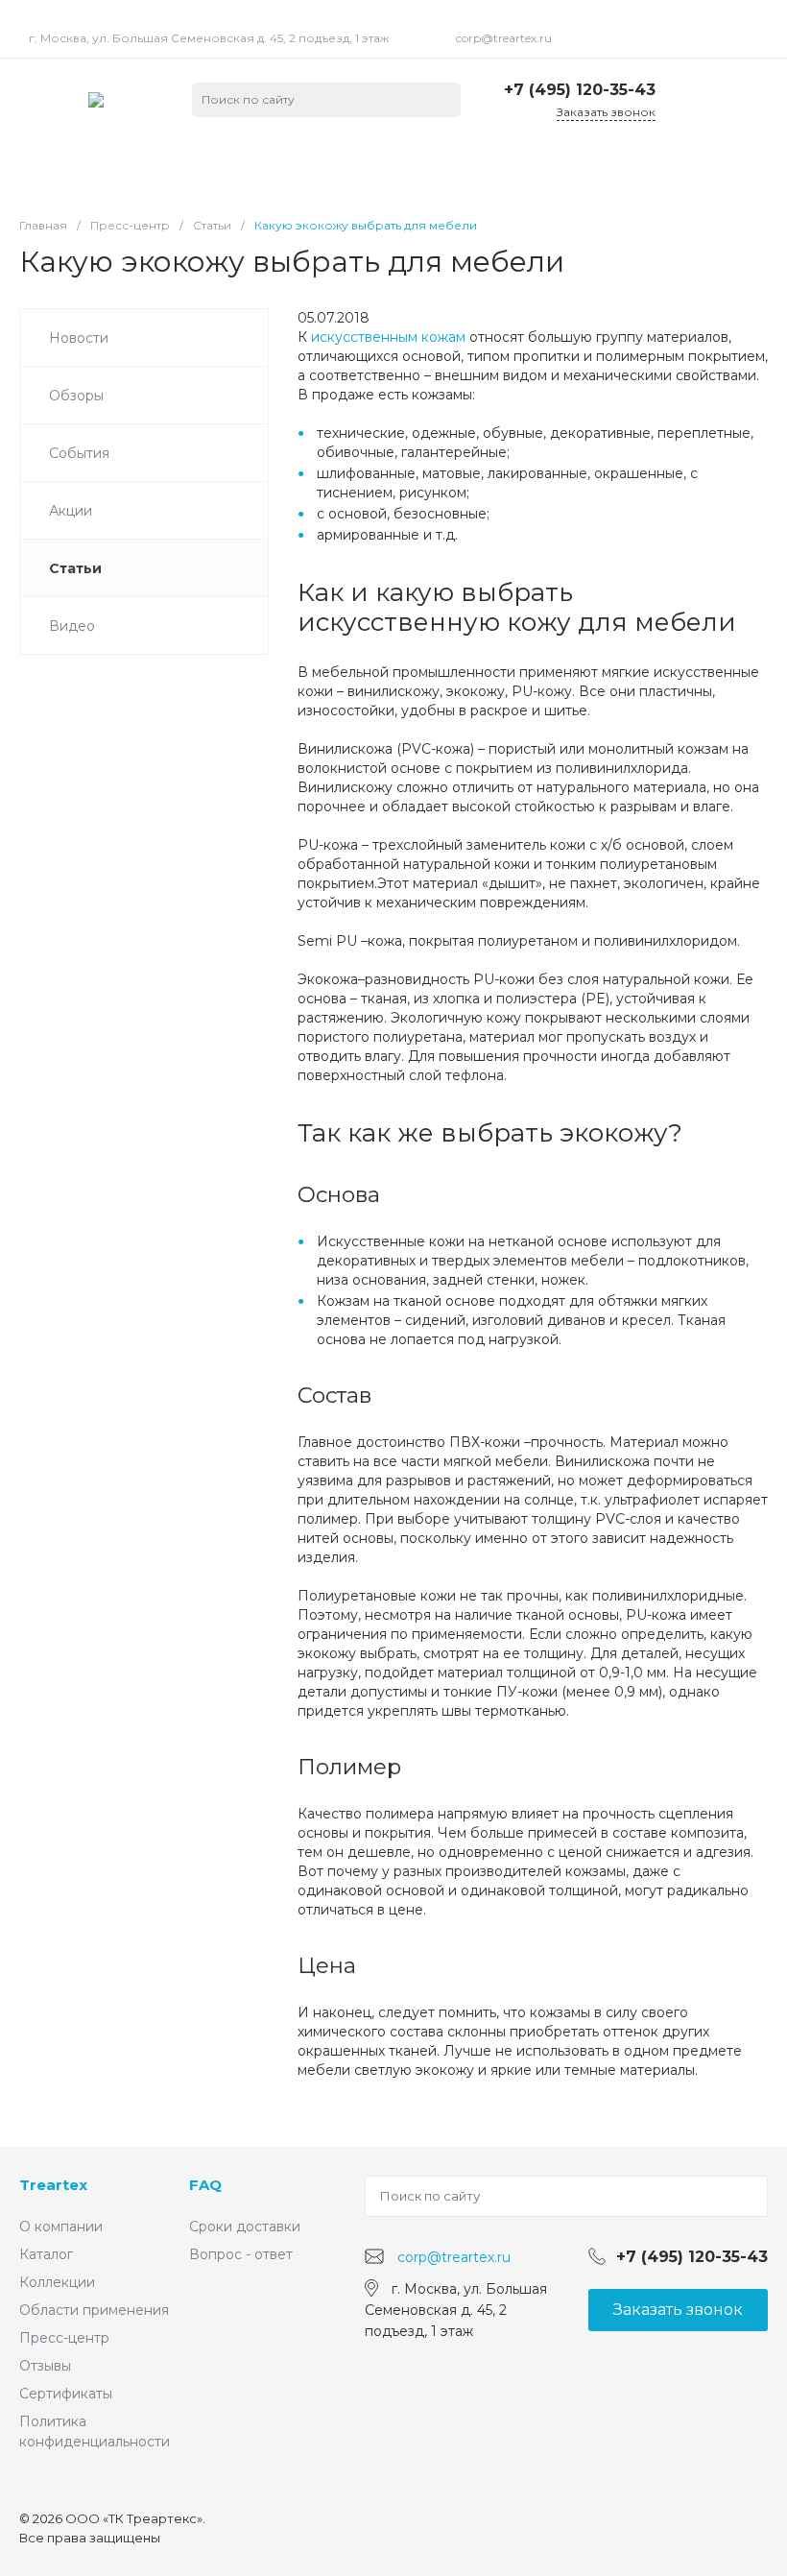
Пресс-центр (64, 2338)
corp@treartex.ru (504, 38)
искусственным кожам (388, 337)
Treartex (53, 2185)
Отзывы (45, 2366)
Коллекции (57, 2282)
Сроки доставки (245, 2227)
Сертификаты (66, 2394)
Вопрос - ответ (241, 2254)
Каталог (46, 2254)
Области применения (94, 2310)
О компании (61, 2227)
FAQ (205, 2185)
